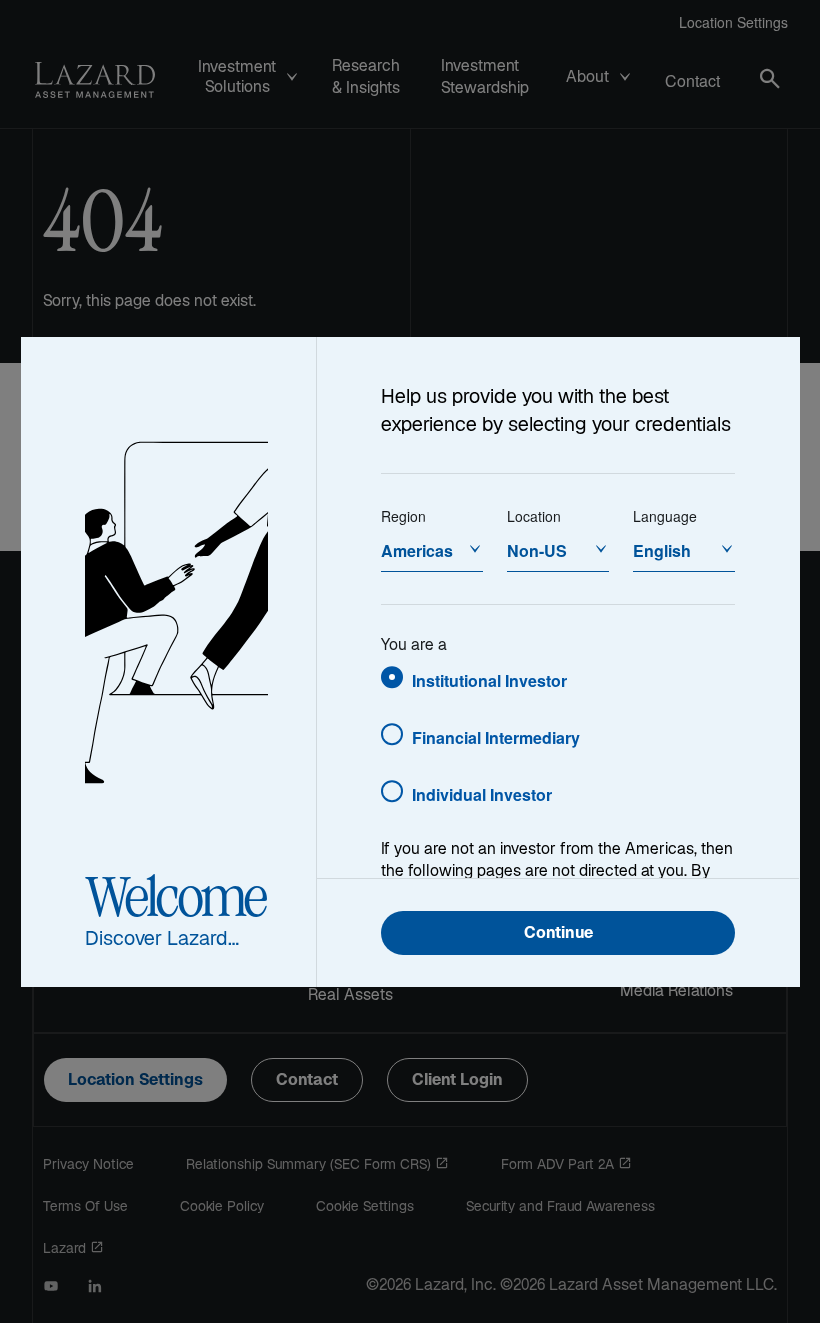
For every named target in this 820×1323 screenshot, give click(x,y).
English (662, 550)
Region (403, 516)
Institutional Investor (489, 680)
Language (665, 516)
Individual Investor (482, 794)
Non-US (537, 550)
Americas (417, 550)
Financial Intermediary (496, 737)
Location (534, 516)
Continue (558, 934)
